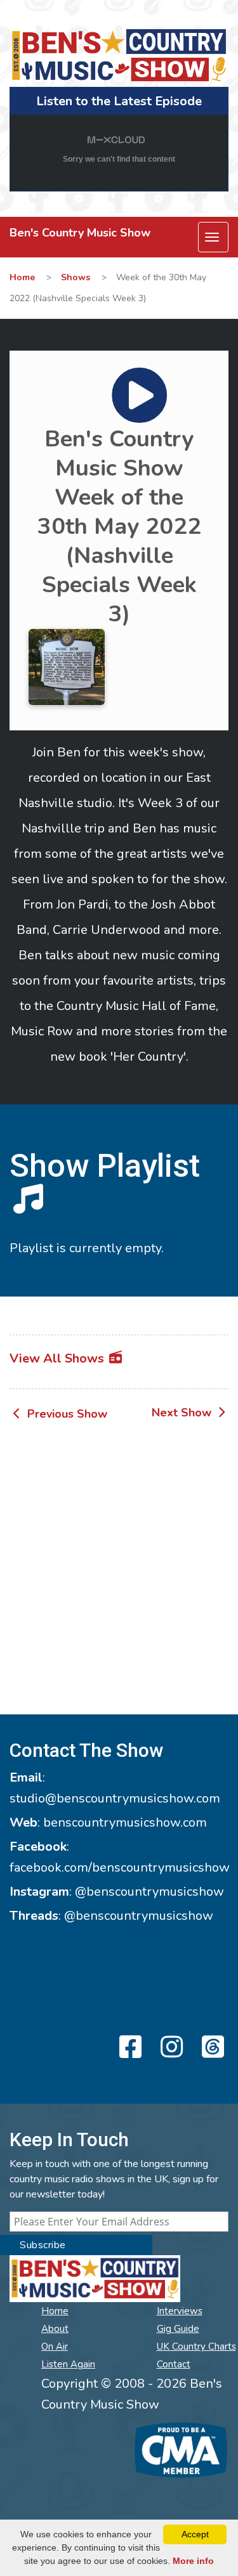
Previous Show (66, 1414)
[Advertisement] (119, 1570)
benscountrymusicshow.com (125, 1822)
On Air (55, 2346)
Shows (76, 277)
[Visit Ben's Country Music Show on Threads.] (211, 2048)
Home (22, 277)
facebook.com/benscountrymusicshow (120, 1867)
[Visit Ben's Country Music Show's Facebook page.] (129, 2048)
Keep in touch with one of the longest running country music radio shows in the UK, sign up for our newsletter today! (114, 2179)
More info (193, 2561)
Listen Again (68, 2364)
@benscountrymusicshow (149, 1892)
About (55, 2329)
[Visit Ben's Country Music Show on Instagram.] (170, 2048)
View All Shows (58, 1358)
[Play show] (119, 379)
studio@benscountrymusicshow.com (115, 1798)
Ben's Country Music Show (80, 233)
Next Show (183, 1413)
